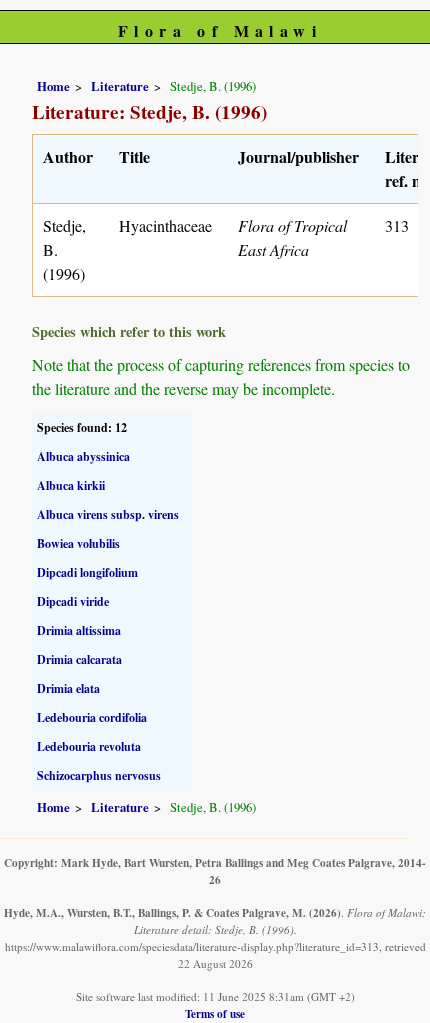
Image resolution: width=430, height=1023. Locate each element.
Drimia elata (68, 688)
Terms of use (215, 1013)
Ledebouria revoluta (89, 746)
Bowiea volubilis (78, 543)
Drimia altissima (79, 630)
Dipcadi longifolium (87, 572)
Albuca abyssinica (83, 456)
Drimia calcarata (79, 659)
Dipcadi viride (73, 601)
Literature (120, 86)
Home (53, 86)
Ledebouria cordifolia (92, 717)
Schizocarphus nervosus (99, 775)
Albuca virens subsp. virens (108, 514)
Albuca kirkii (71, 485)
